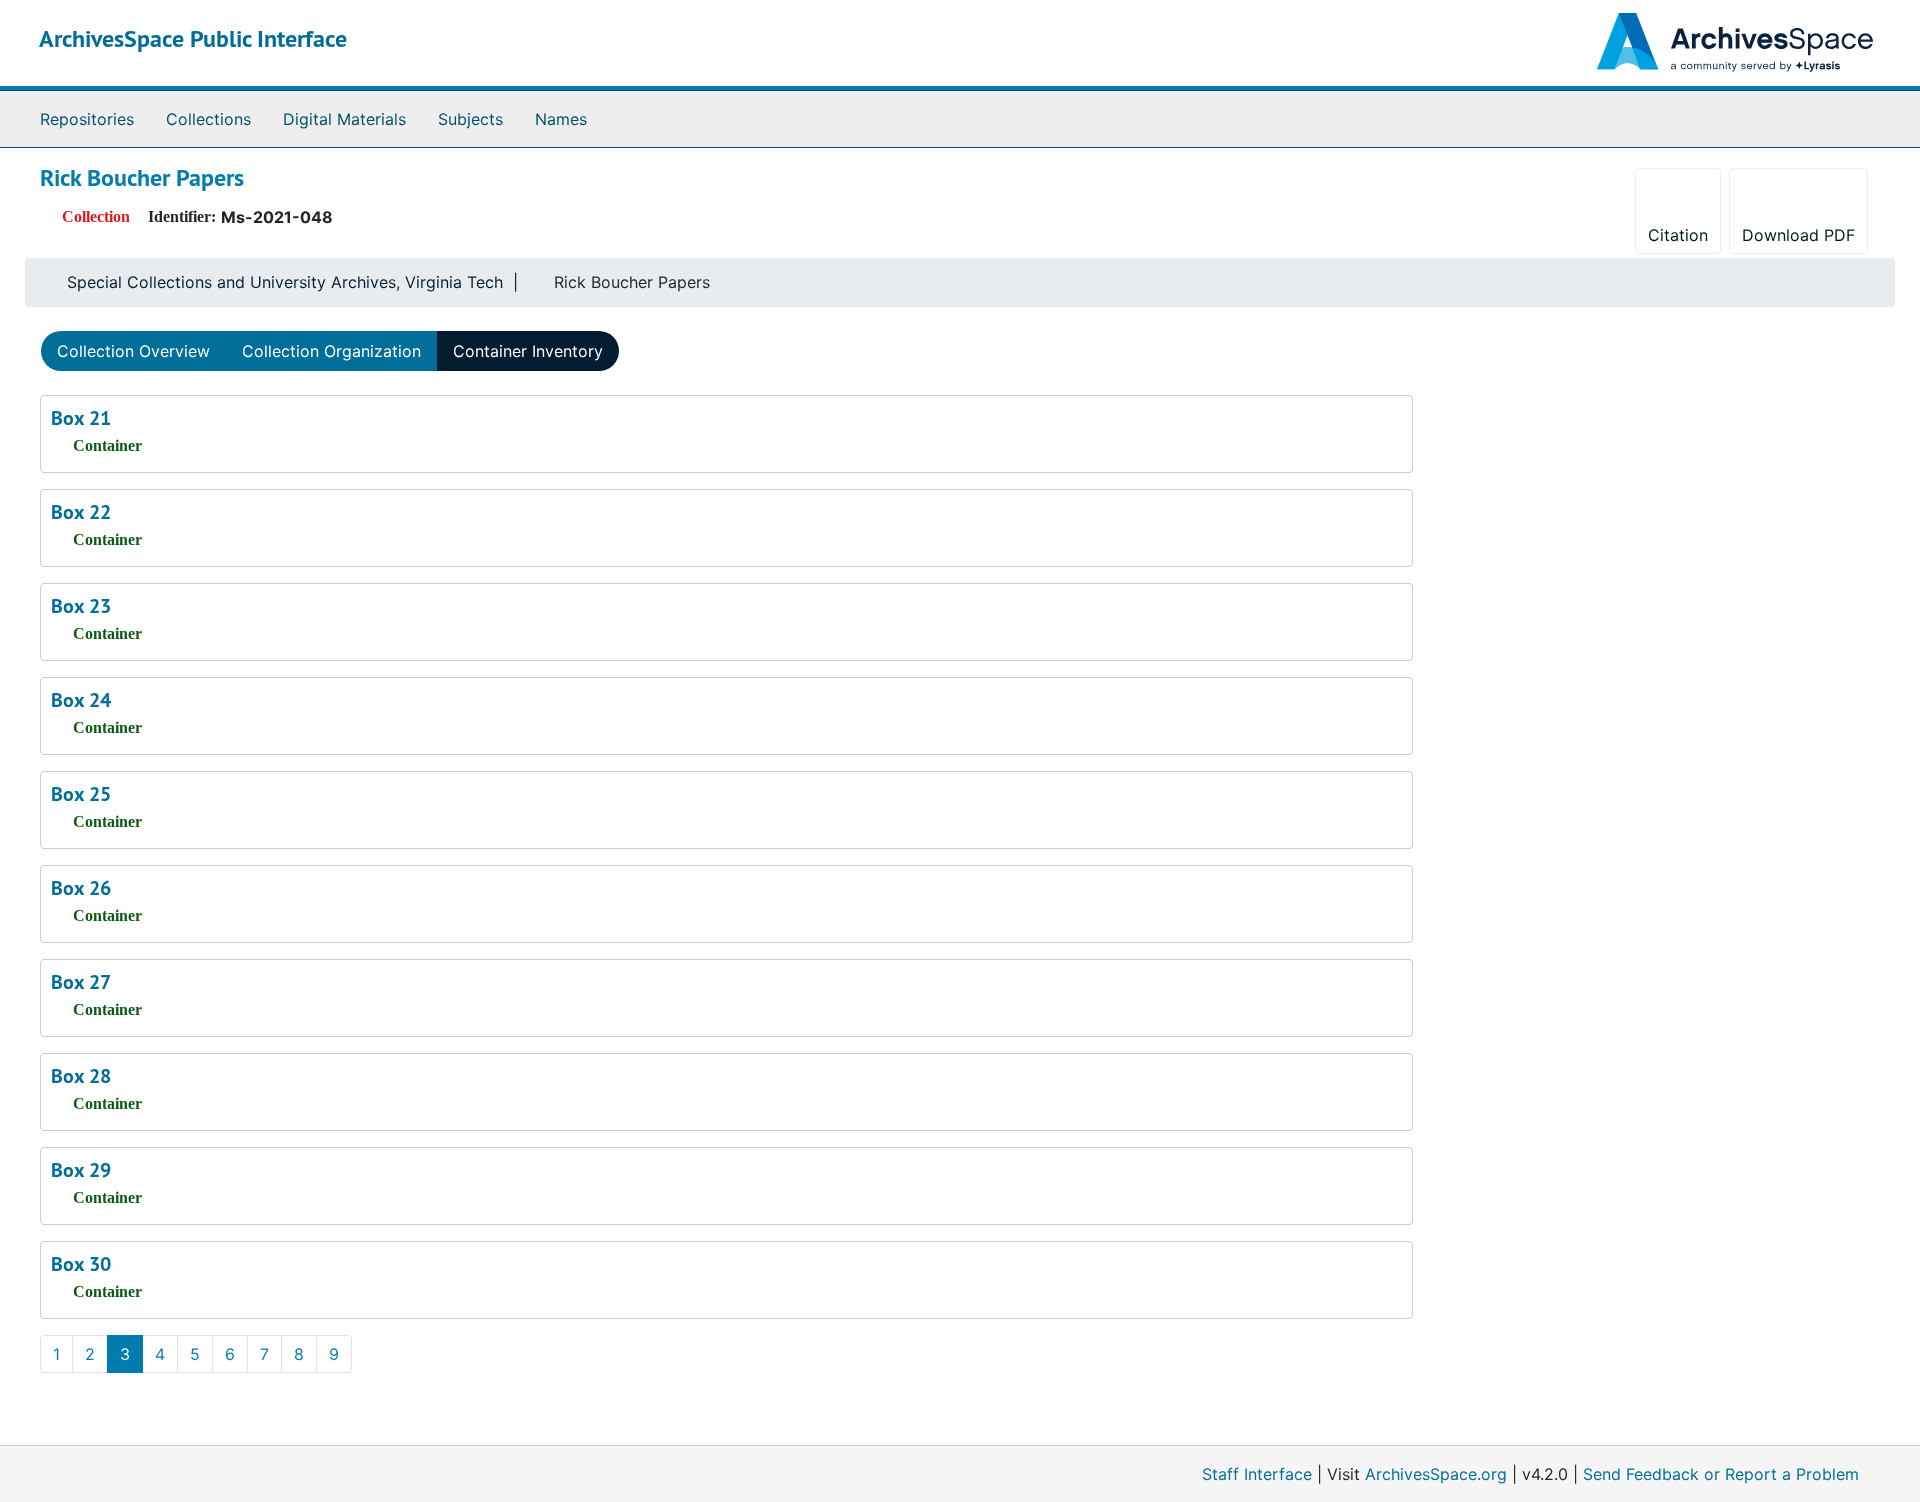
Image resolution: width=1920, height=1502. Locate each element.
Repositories (87, 119)
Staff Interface (1257, 1474)
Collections (208, 119)
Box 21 (81, 418)
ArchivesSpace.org (1436, 1474)
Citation (1678, 235)
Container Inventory (528, 351)
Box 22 (81, 512)
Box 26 (81, 888)
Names (561, 119)
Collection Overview (133, 351)
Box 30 (81, 1264)
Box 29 (81, 1170)
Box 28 (81, 1076)
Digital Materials (344, 119)
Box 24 (81, 700)
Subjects (470, 119)
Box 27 (81, 982)
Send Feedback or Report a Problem (1721, 1474)
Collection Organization (331, 351)
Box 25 (81, 794)
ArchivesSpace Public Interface (193, 38)
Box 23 (81, 606)
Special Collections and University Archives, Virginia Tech (285, 282)
